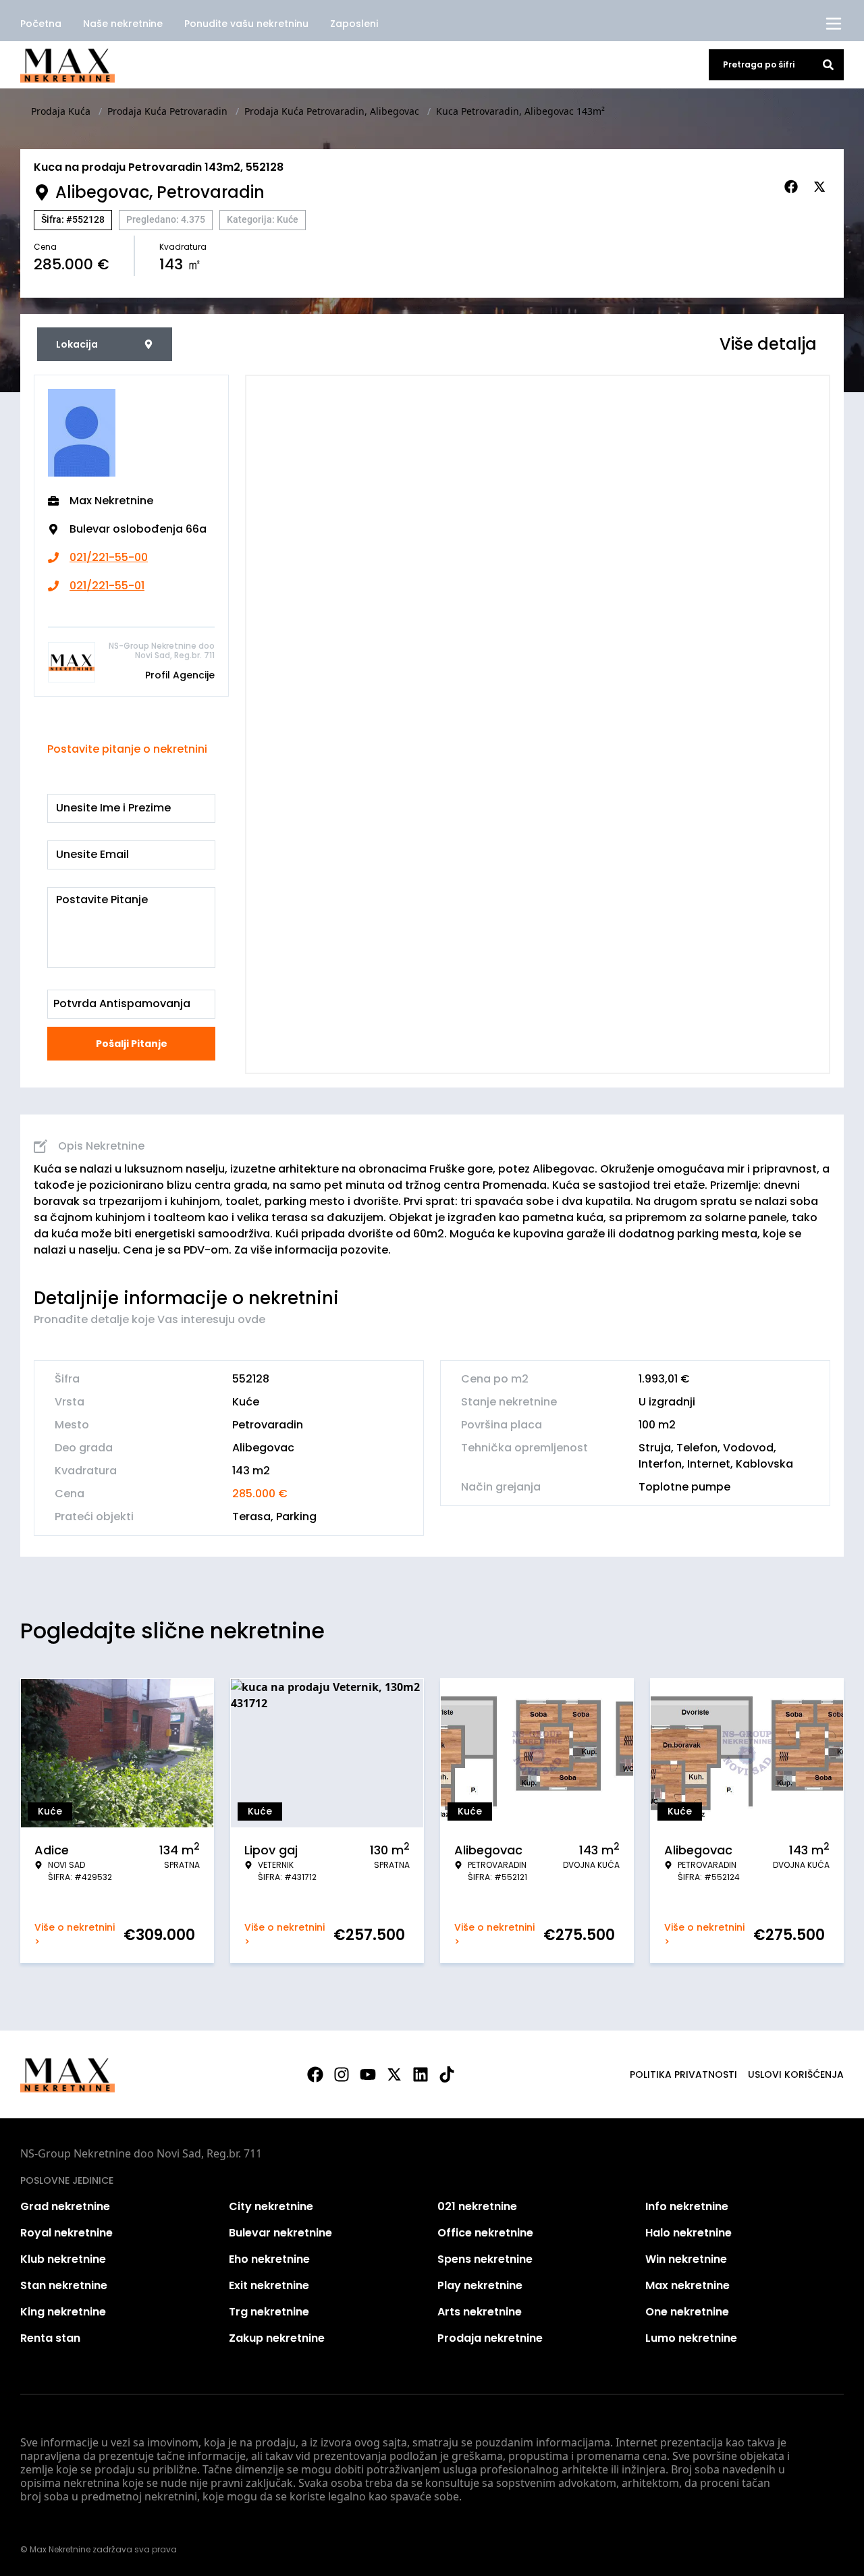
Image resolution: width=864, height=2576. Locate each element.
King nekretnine (63, 2312)
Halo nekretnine (688, 2233)
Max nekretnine (687, 2285)
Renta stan (50, 2338)
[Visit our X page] (394, 2074)
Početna (41, 24)
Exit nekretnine (269, 2285)
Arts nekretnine (480, 2312)
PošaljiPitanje (132, 1044)
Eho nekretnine (269, 2259)
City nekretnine (271, 2206)
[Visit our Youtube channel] (368, 2074)
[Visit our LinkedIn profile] (421, 2074)
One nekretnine (687, 2312)
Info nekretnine (687, 2206)
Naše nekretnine (123, 24)
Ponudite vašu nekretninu (246, 24)
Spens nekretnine (485, 2259)
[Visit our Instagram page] (342, 2074)
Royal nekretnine (66, 2233)
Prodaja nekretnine (490, 2338)
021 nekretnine (477, 2206)
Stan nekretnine (64, 2285)
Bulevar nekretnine (280, 2233)
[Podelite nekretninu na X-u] (821, 187)
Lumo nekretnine (691, 2338)
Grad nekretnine (65, 2206)
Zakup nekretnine (277, 2338)
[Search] (828, 65)
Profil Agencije (180, 675)
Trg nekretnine (269, 2312)
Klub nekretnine (63, 2259)
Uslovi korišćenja (796, 2074)
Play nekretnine (480, 2285)
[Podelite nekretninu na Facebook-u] (793, 187)
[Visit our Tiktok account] (447, 2074)
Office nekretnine (485, 2233)
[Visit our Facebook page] (315, 2074)
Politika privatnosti (683, 2074)
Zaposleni (354, 24)
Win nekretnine (686, 2259)
